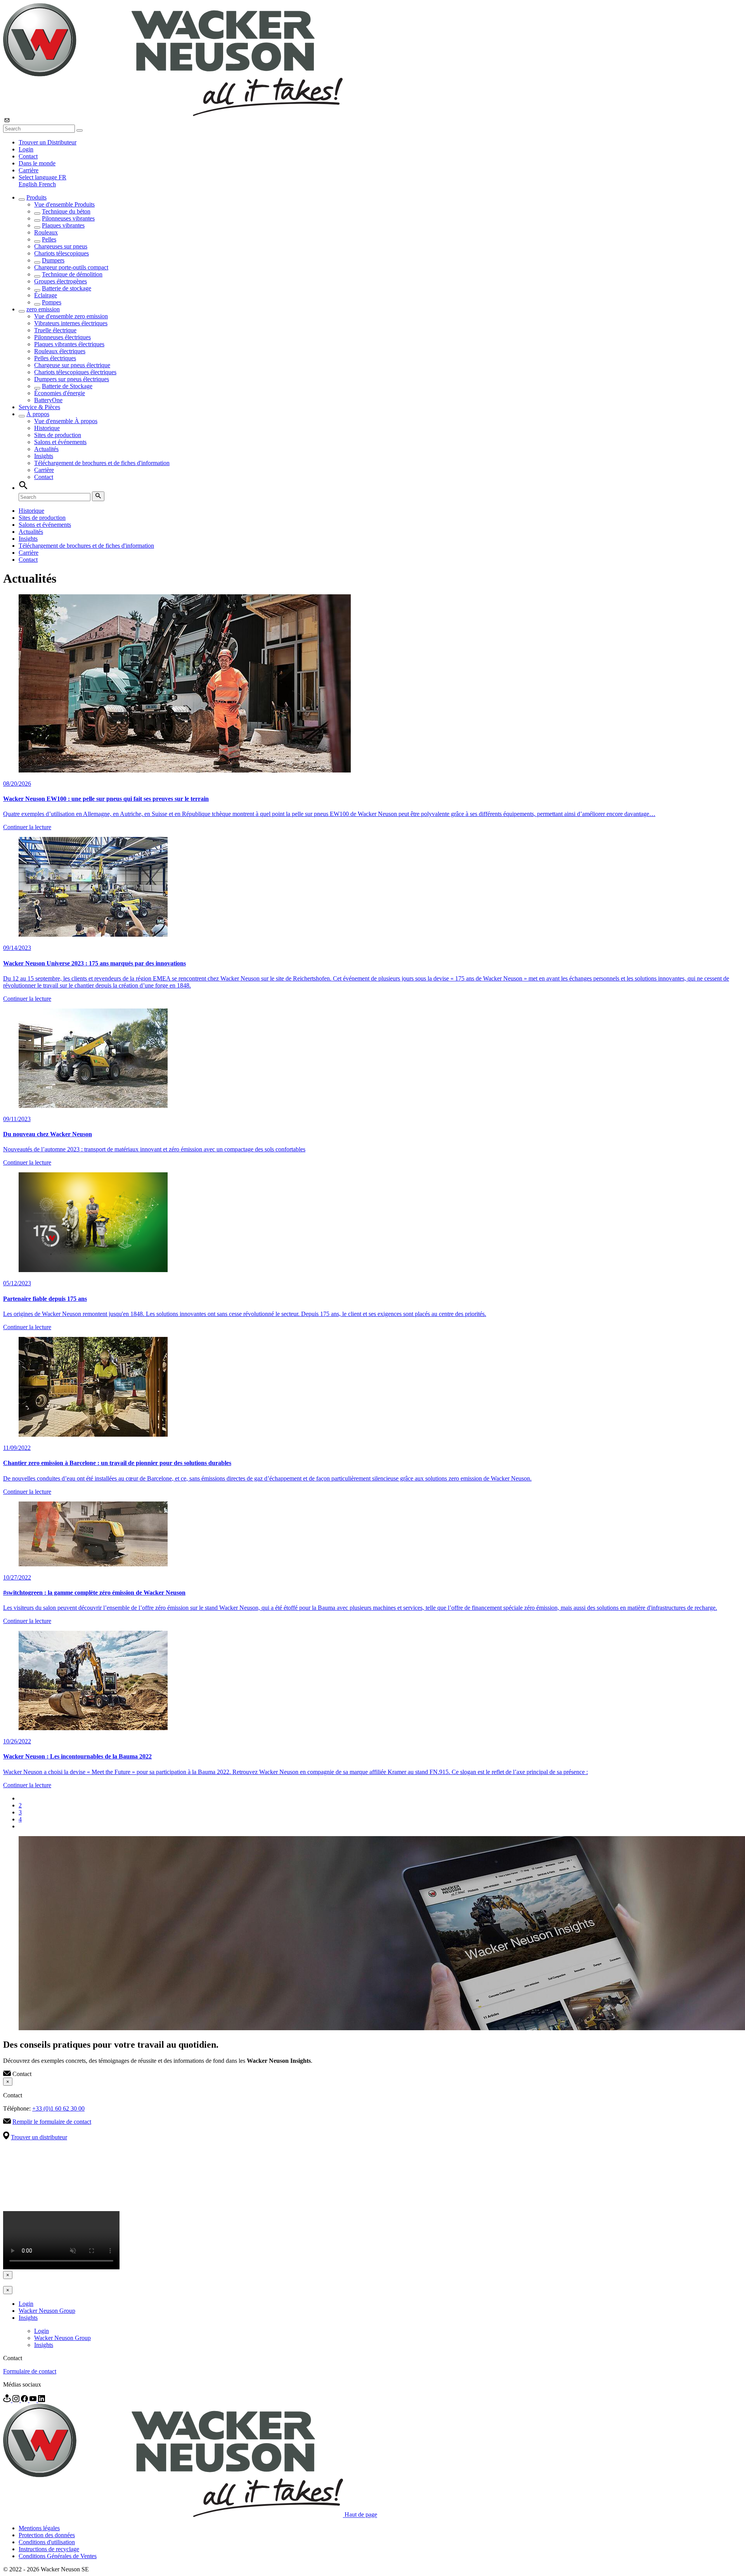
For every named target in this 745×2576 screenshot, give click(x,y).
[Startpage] (173, 114)
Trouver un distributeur (39, 2137)
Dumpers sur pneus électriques (72, 379)
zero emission (43, 309)
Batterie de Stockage (67, 386)
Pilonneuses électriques (62, 337)
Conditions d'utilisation (47, 2542)
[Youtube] (34, 2400)
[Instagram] (17, 2400)
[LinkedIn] (42, 2400)
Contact (28, 156)
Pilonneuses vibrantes (68, 218)
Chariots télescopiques (62, 253)
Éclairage (46, 295)
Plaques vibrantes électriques (69, 344)
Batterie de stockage (67, 288)
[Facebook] (25, 2400)
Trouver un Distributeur (48, 142)
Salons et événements (60, 442)
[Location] (8, 2400)
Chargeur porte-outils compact (71, 267)
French (47, 184)
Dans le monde (37, 163)
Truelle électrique (55, 330)
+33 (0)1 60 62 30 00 (58, 2108)
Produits (36, 197)
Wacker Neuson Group (47, 2311)
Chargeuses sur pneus (61, 246)
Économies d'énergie (60, 393)
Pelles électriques (55, 358)
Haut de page (361, 2515)
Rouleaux (46, 232)
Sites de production (58, 435)
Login (26, 149)
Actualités (46, 449)
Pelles (49, 239)
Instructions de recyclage (49, 2549)
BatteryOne (48, 400)
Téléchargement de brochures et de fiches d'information (102, 463)
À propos (38, 414)
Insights (44, 456)
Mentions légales (39, 2528)
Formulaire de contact (30, 2371)
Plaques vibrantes (63, 225)
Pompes (52, 302)
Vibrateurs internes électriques (71, 323)
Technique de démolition (72, 274)
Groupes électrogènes (61, 281)
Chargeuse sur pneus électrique (72, 365)
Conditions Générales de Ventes (58, 2556)
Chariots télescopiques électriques (75, 372)
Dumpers (53, 260)
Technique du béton (66, 211)
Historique (47, 428)
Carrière (29, 170)
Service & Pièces (39, 407)
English (29, 184)
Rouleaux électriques (60, 351)
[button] (42, 177)
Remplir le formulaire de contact (52, 2122)
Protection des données (47, 2535)
